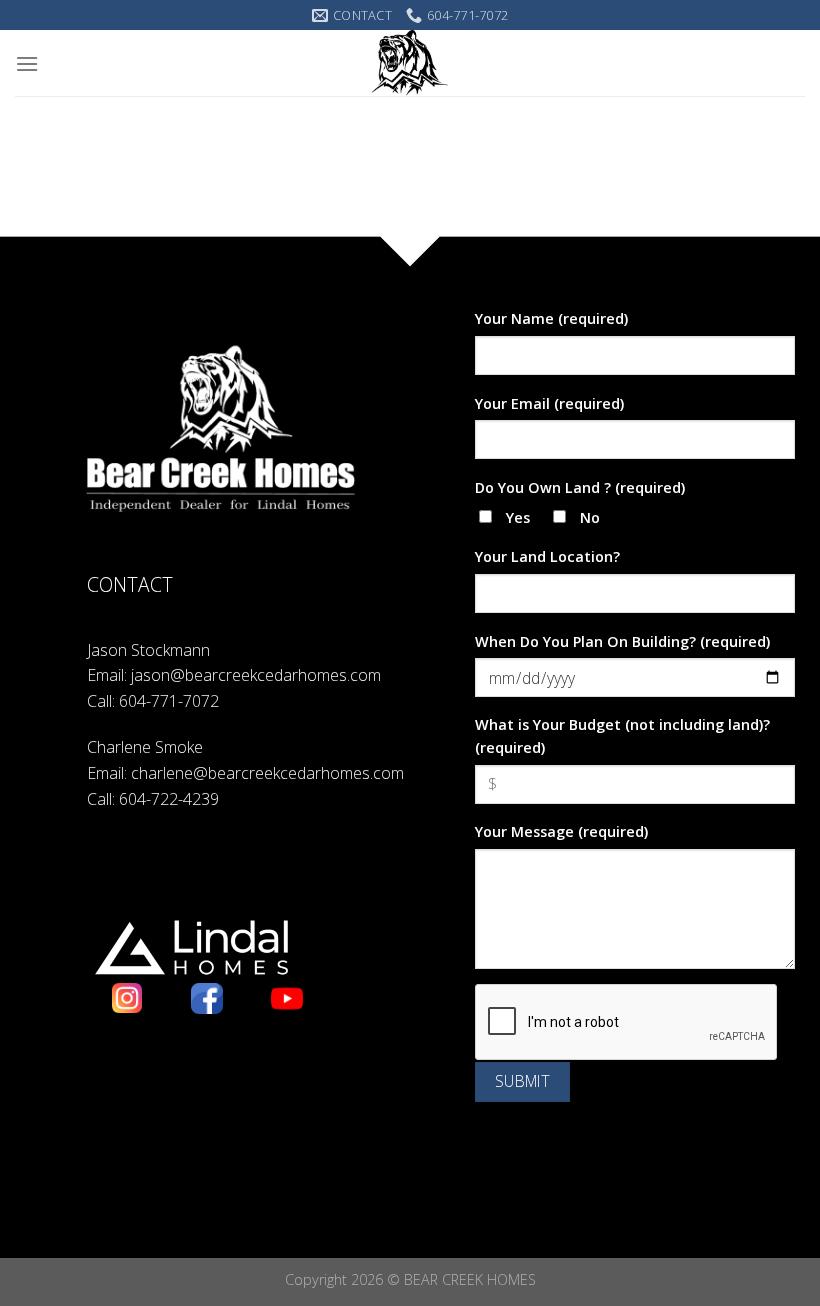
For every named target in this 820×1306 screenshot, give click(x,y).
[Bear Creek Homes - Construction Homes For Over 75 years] (410, 63)
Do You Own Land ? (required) (580, 487)
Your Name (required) (551, 318)
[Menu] (27, 63)
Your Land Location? (547, 556)
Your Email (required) (549, 403)
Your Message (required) (561, 831)
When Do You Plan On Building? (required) (622, 641)
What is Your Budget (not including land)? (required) (622, 736)
